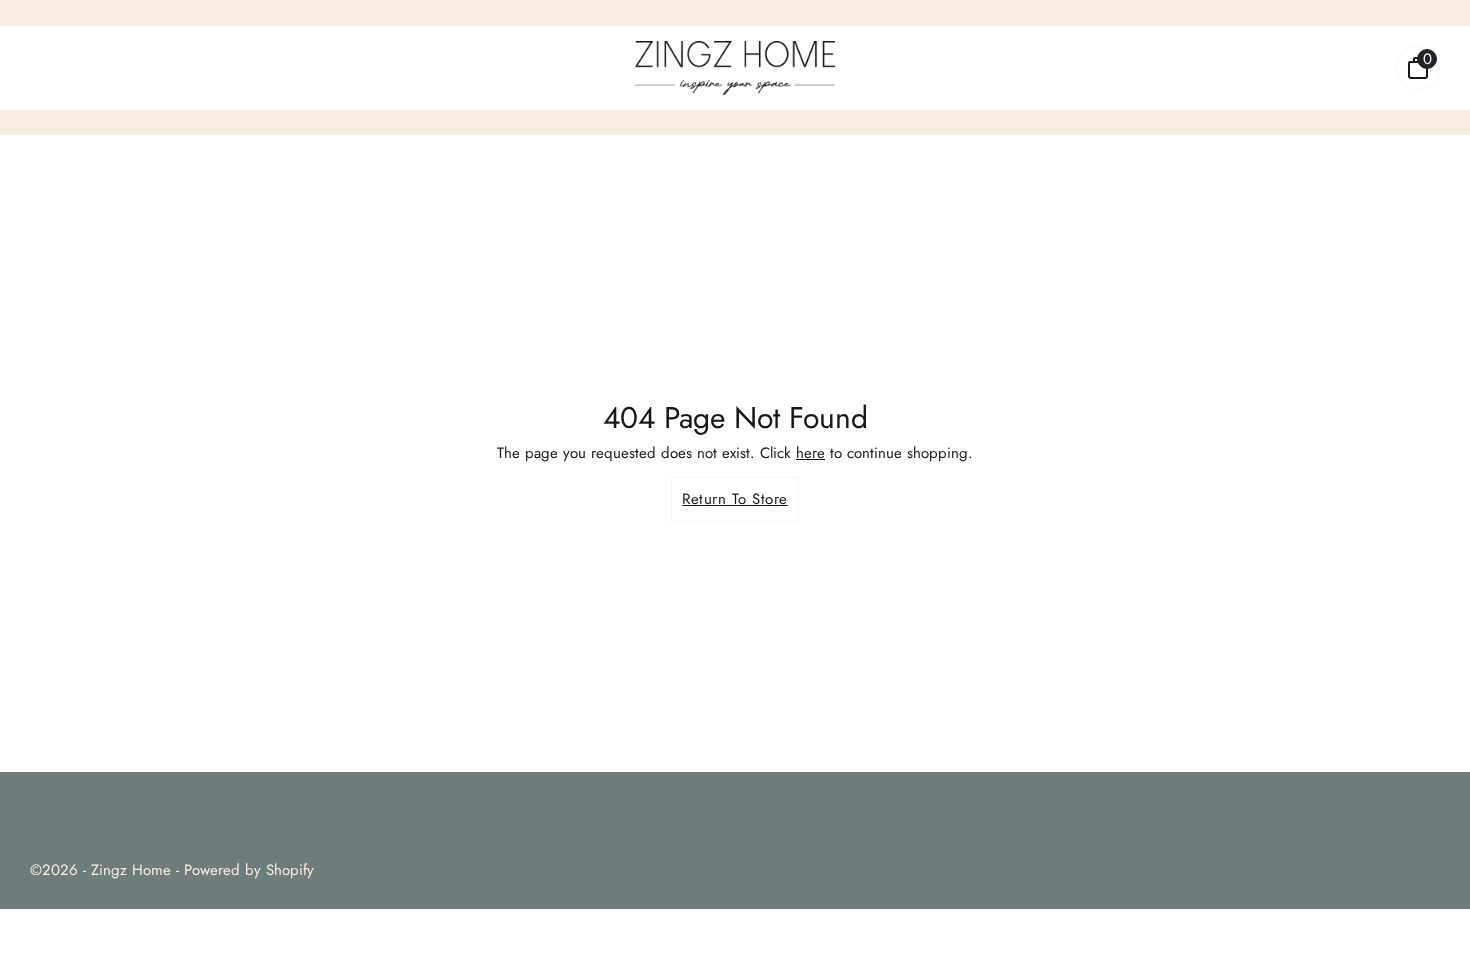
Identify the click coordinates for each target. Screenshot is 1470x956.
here (810, 453)
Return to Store (735, 499)
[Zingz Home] (735, 68)
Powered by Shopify (249, 870)
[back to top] (1425, 912)
